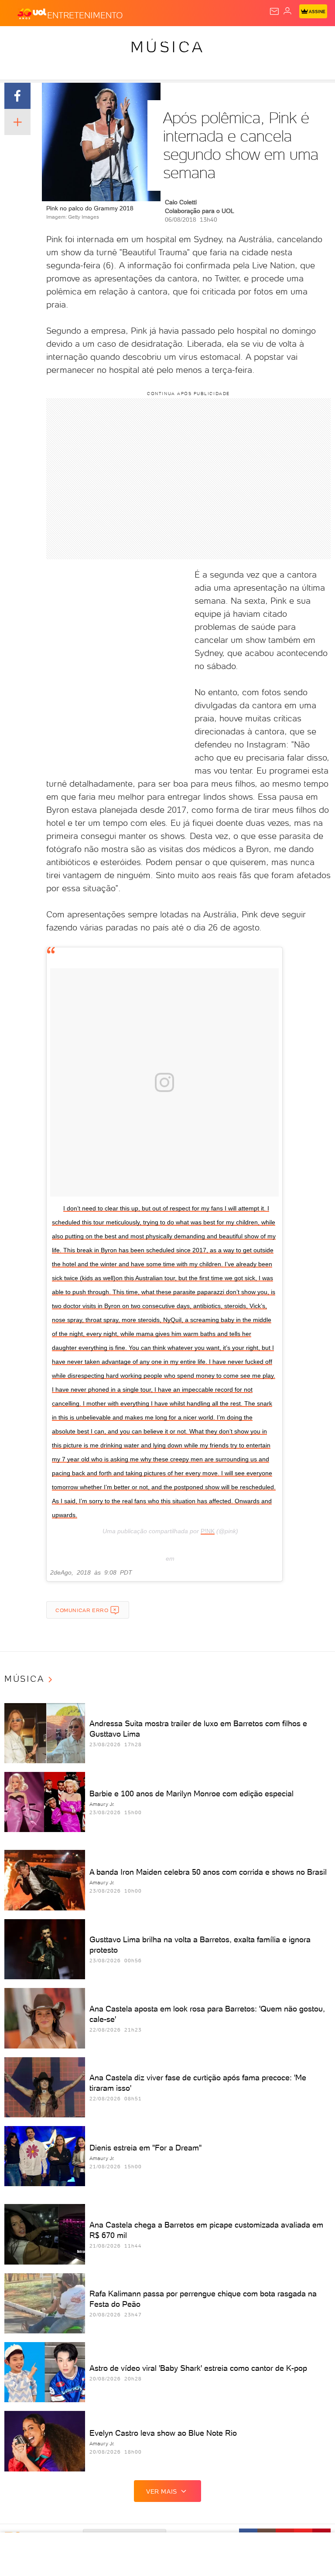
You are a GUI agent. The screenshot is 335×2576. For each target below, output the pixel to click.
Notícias (122, 40)
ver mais (162, 2491)
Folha (260, 40)
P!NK (208, 1531)
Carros (191, 40)
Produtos (20, 40)
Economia (227, 40)
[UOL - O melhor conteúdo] (32, 14)
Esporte (292, 40)
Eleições (86, 40)
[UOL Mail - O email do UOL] (274, 11)
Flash (54, 40)
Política (157, 40)
